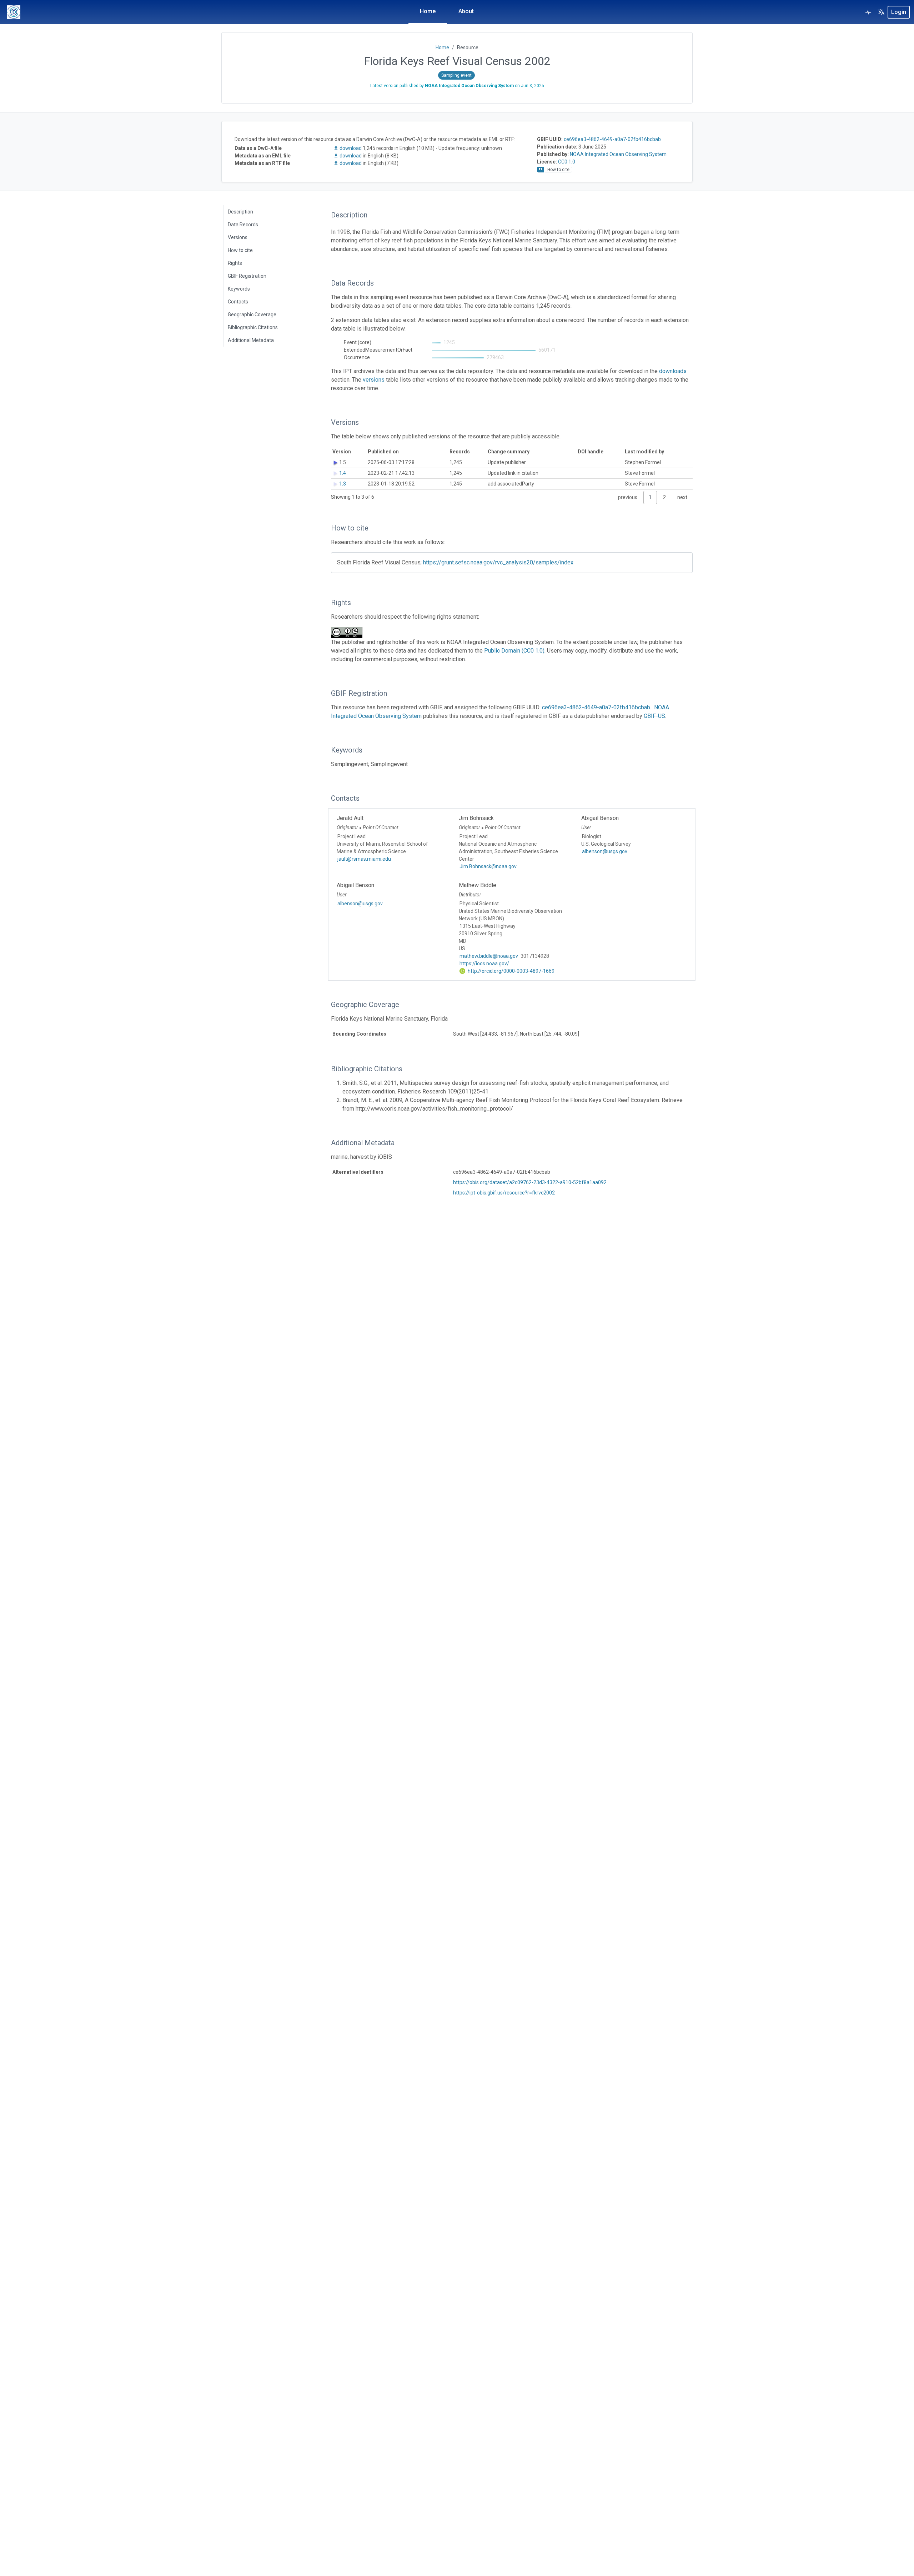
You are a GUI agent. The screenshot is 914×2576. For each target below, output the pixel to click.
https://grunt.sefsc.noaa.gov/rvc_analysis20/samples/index (498, 562)
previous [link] (628, 497)
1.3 (343, 484)
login (899, 12)
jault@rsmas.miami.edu (364, 859)
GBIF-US (654, 716)
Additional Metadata (251, 340)
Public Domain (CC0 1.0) (514, 651)
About (466, 11)
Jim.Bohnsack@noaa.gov (488, 866)
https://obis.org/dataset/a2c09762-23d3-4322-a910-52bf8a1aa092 (530, 1182)
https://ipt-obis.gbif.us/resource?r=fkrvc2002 (504, 1193)
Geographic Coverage (252, 315)
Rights (235, 263)
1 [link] (650, 497)
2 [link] (664, 497)
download (351, 148)
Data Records (243, 225)
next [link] (682, 497)
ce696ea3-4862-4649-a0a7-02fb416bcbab (612, 139)
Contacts (238, 302)
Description (240, 212)
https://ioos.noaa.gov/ (484, 964)
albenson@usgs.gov (605, 851)
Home (428, 11)
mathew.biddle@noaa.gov (489, 956)
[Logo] (14, 12)
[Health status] (868, 12)
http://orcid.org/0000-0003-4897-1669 (511, 971)
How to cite (240, 250)
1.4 (343, 473)
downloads (673, 371)
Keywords (239, 289)
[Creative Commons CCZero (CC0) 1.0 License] (349, 632)
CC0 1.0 (567, 162)
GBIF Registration (247, 276)
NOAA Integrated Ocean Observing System (618, 154)
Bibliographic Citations (253, 327)
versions (374, 380)
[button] (881, 12)
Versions (238, 237)
